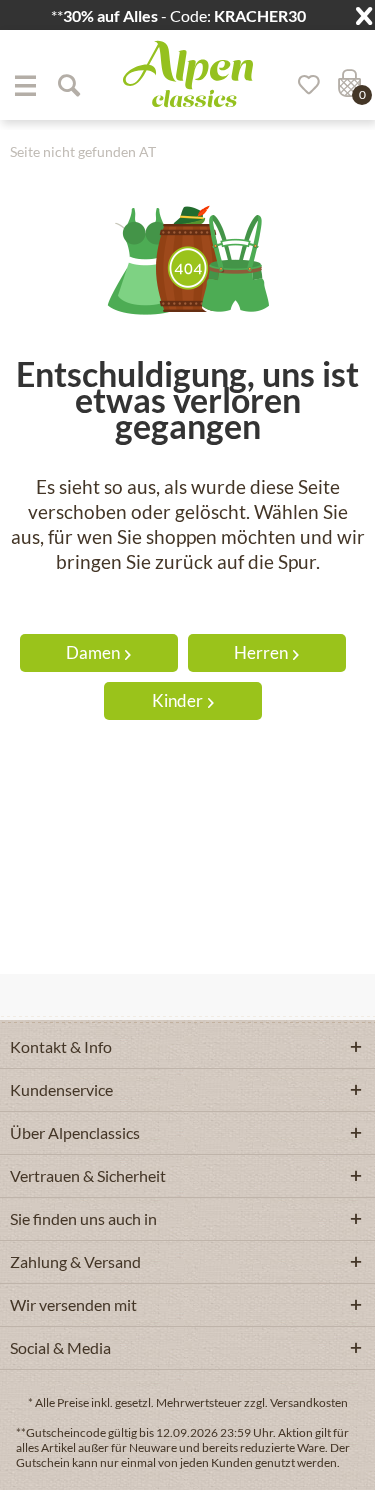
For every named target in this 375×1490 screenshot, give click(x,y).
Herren (261, 652)
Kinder (177, 700)
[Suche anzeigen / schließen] (68, 85)
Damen (93, 652)
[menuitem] (25, 85)
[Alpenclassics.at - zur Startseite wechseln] (188, 74)
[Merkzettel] (302, 85)
